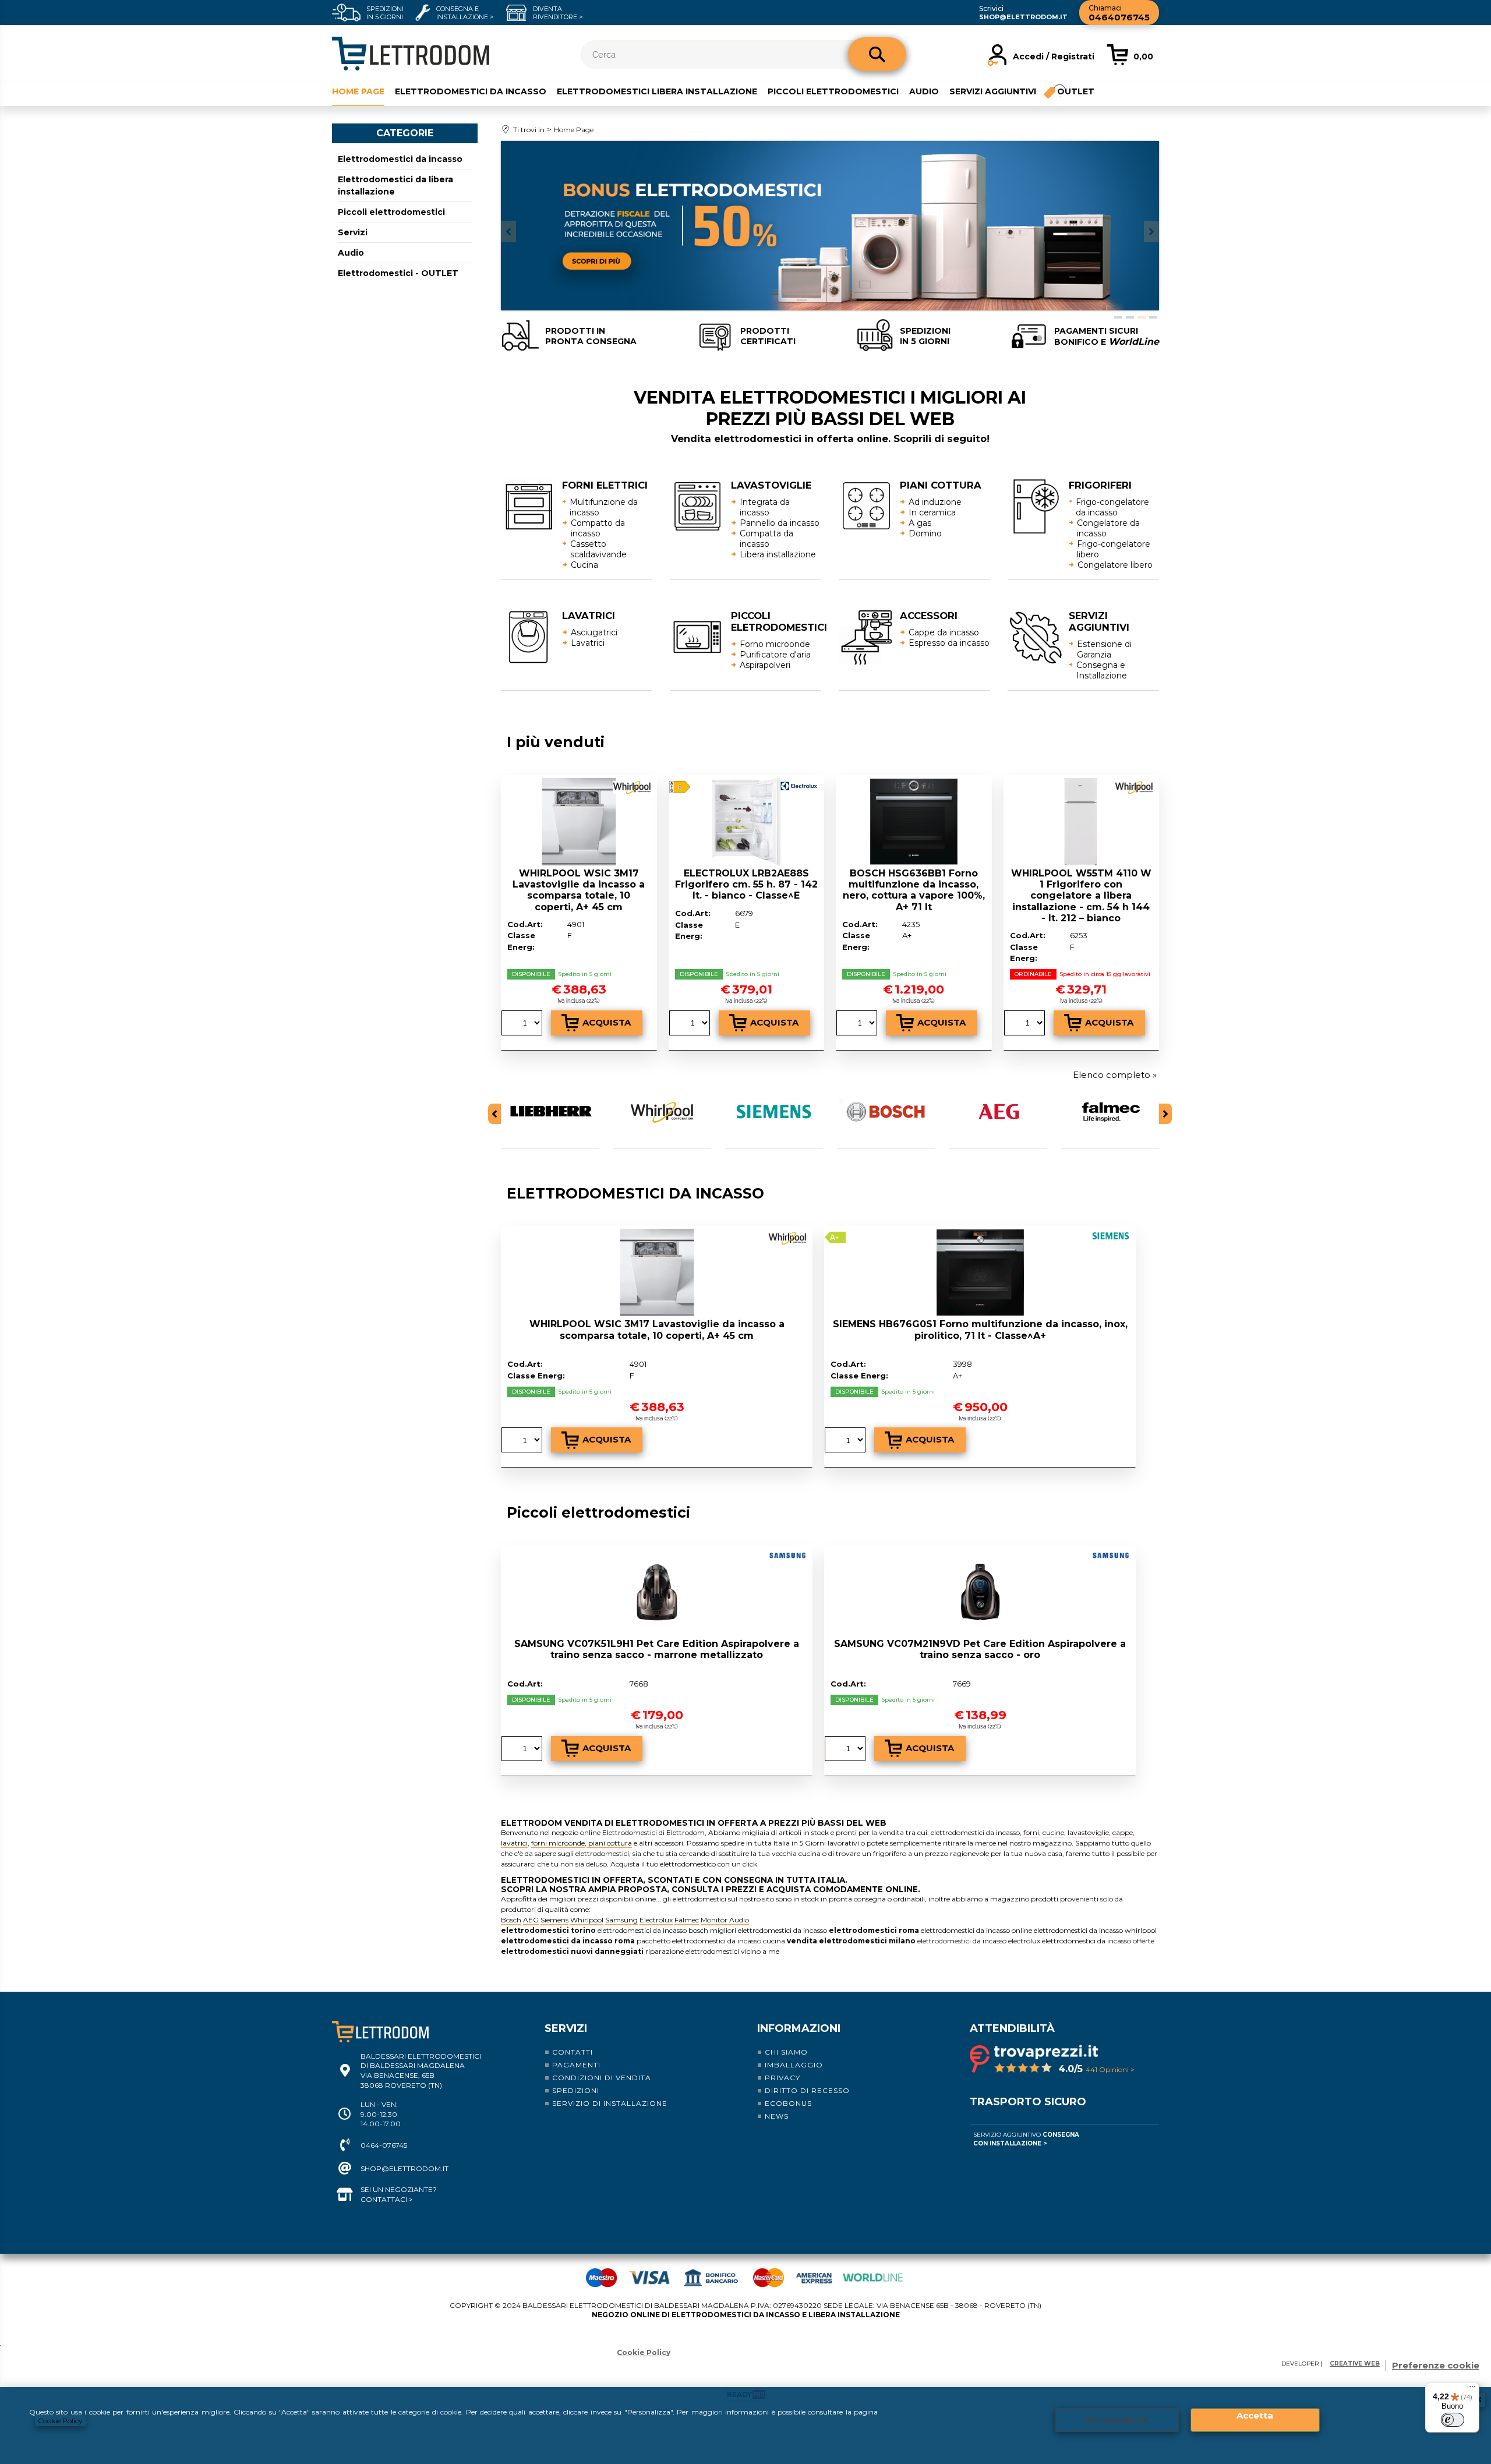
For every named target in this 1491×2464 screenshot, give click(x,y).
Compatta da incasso (766, 539)
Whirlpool (587, 1920)
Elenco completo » (1115, 1075)
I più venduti (556, 742)
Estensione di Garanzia (1104, 649)
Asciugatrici (594, 632)
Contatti (573, 2052)
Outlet (1076, 91)
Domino (925, 533)
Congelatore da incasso (1108, 528)
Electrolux (656, 1920)
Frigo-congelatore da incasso (1112, 507)
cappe (1123, 1832)
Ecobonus (788, 2103)
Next (1151, 231)
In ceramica (932, 512)
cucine (1053, 1832)
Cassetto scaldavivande (598, 549)
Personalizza (1117, 2420)
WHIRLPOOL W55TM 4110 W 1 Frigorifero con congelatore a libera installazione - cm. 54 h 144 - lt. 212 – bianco (1081, 896)
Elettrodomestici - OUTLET (398, 273)
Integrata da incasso (765, 507)
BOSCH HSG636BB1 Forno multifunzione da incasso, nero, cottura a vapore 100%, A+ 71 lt (914, 890)
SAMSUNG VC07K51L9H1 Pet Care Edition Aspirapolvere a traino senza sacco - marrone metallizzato (657, 1649)
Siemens (554, 1920)
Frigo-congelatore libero (1114, 549)
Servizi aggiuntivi (993, 91)
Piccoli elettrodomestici (833, 91)
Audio (924, 91)
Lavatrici (588, 643)
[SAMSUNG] (789, 1557)
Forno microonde (775, 644)
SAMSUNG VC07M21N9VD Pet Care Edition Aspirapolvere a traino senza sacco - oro (980, 1649)
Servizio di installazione (610, 2103)
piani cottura (609, 1843)
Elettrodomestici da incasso (471, 91)
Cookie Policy (60, 2421)
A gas (920, 523)
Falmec (687, 1920)
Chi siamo (786, 2052)
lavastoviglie (1088, 1832)
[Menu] (1472, 2389)
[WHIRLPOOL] (633, 789)
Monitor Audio (725, 1920)
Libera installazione (778, 554)
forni (1031, 1832)
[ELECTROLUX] (800, 787)
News (777, 2116)
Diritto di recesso (807, 2090)
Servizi (353, 232)
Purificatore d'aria (775, 655)
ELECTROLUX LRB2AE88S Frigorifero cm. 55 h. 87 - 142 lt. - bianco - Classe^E (746, 884)
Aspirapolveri (765, 665)
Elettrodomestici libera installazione (657, 91)
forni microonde (558, 1843)
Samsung (621, 1920)
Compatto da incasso (598, 528)
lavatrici (514, 1843)
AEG (531, 1920)
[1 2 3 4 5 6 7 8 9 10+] (523, 1024)
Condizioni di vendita (602, 2078)
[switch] (1453, 2420)
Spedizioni (576, 2090)
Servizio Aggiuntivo (1026, 2139)
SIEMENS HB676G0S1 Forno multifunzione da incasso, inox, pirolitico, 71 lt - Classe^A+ (980, 1330)
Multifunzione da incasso (604, 507)
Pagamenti (576, 2065)
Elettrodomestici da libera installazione (395, 185)
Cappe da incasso (944, 632)
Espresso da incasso (949, 643)
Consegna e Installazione (1102, 670)
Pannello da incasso (780, 523)
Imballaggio (794, 2065)
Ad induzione (935, 502)
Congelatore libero (1115, 565)
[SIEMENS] (1112, 1238)
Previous (508, 231)
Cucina (584, 565)
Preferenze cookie (1436, 2365)
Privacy (782, 2078)
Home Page (358, 91)
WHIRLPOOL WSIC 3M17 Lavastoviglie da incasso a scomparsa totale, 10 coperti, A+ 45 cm (579, 890)
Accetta (1255, 2415)
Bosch (511, 1920)
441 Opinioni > (1110, 2069)
